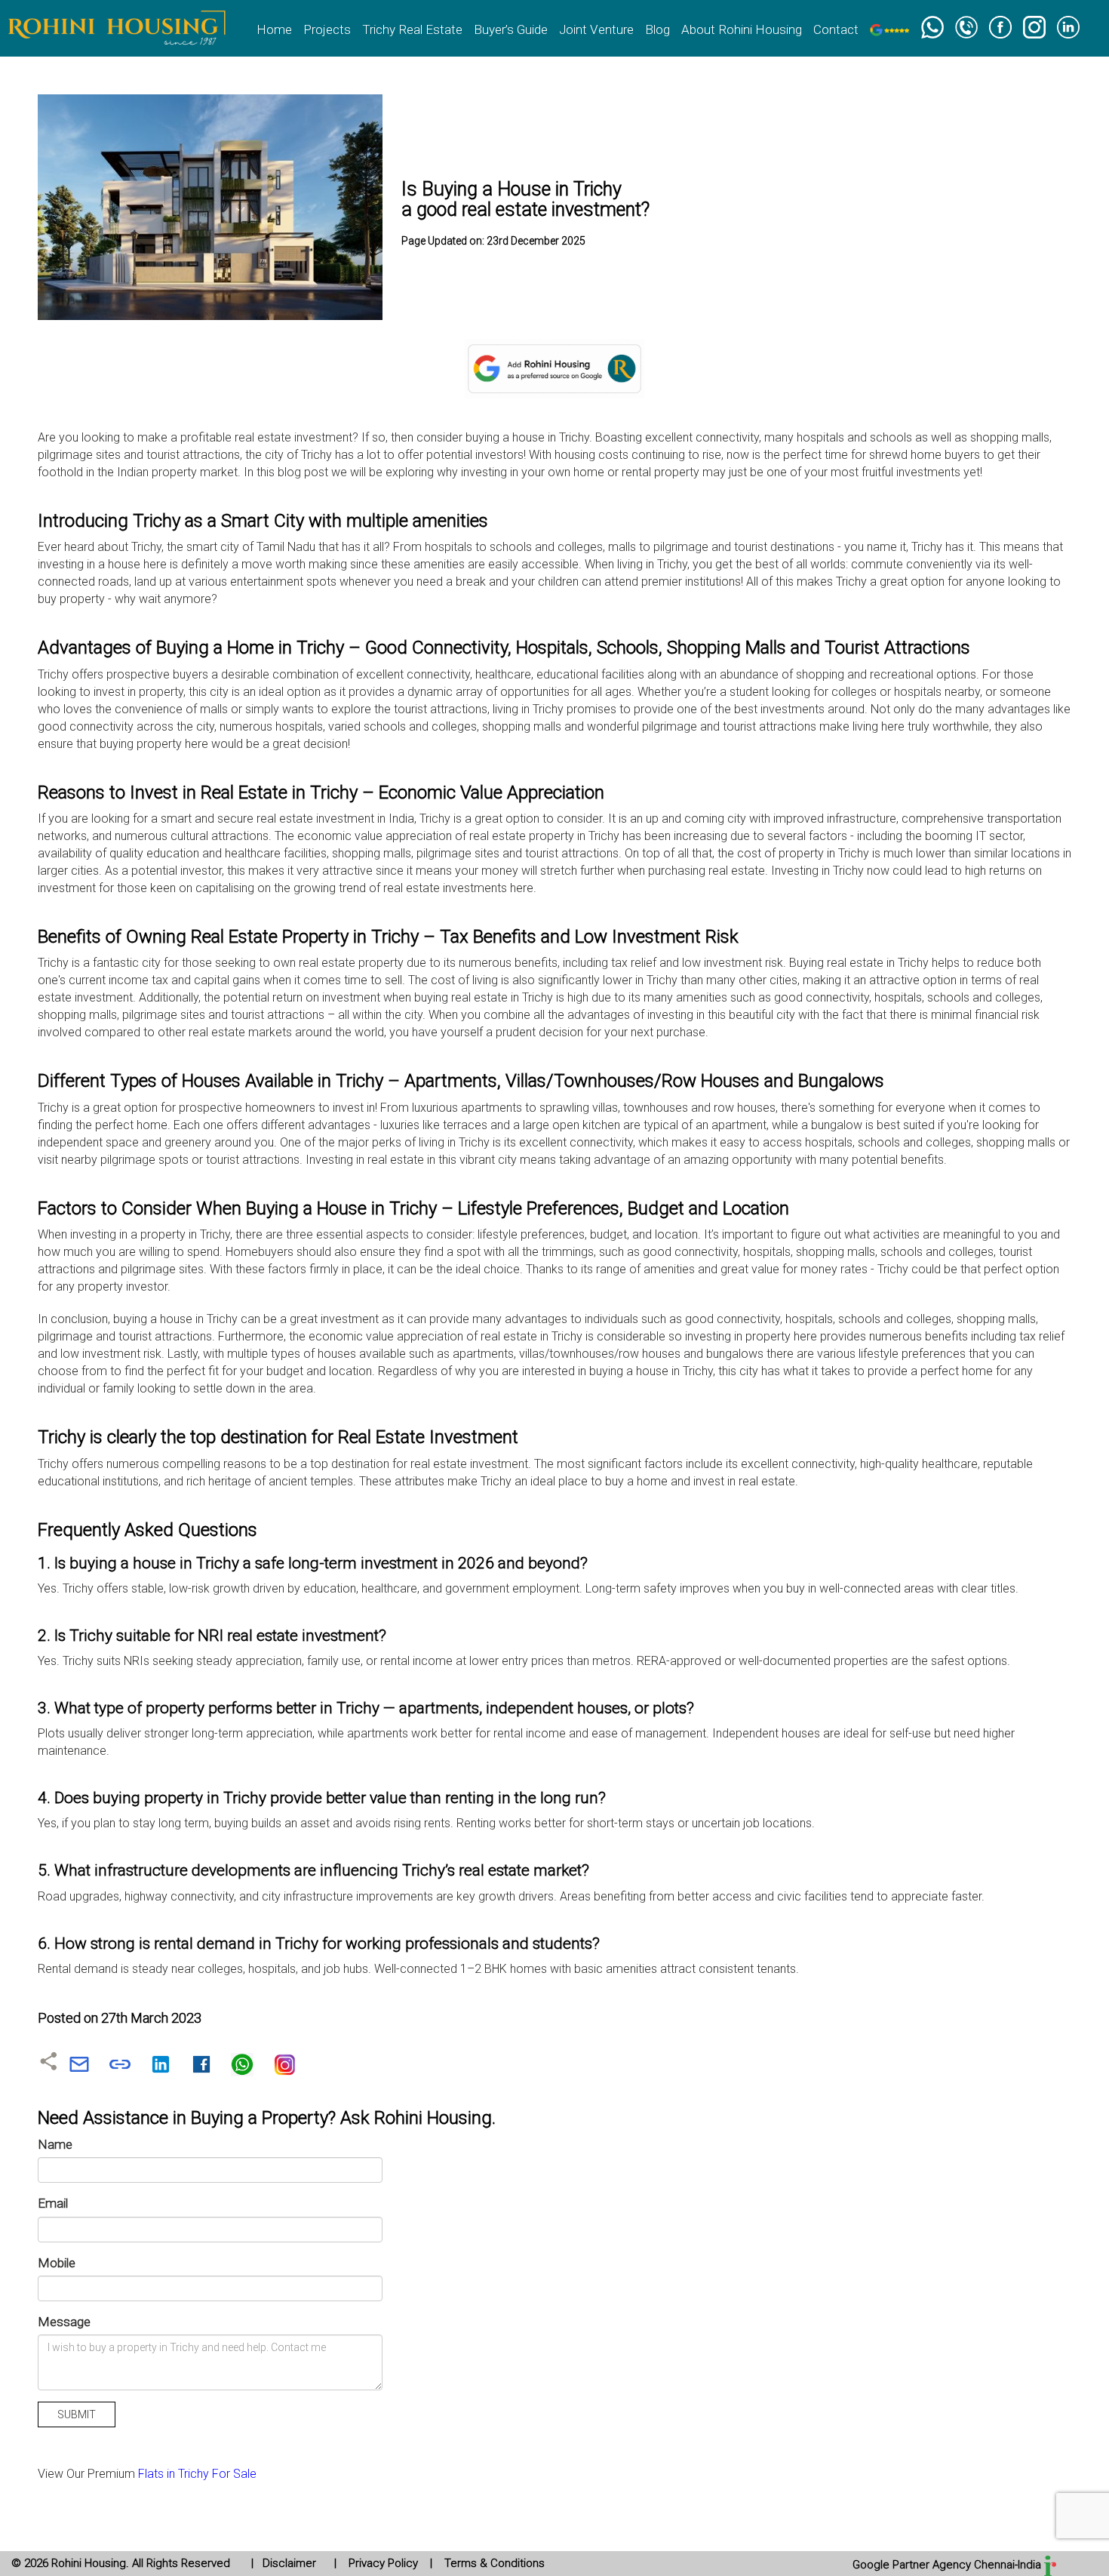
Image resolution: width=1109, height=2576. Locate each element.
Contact (836, 29)
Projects (327, 29)
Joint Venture (596, 29)
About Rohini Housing (742, 29)
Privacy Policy (383, 2563)
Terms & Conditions (493, 2563)
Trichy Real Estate (412, 29)
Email (53, 2203)
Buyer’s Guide (511, 29)
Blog (657, 29)
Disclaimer (289, 2563)
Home (274, 29)
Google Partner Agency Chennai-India (948, 2565)
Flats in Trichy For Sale (197, 2474)
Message (64, 2322)
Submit (77, 2414)
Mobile (57, 2263)
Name (55, 2144)
